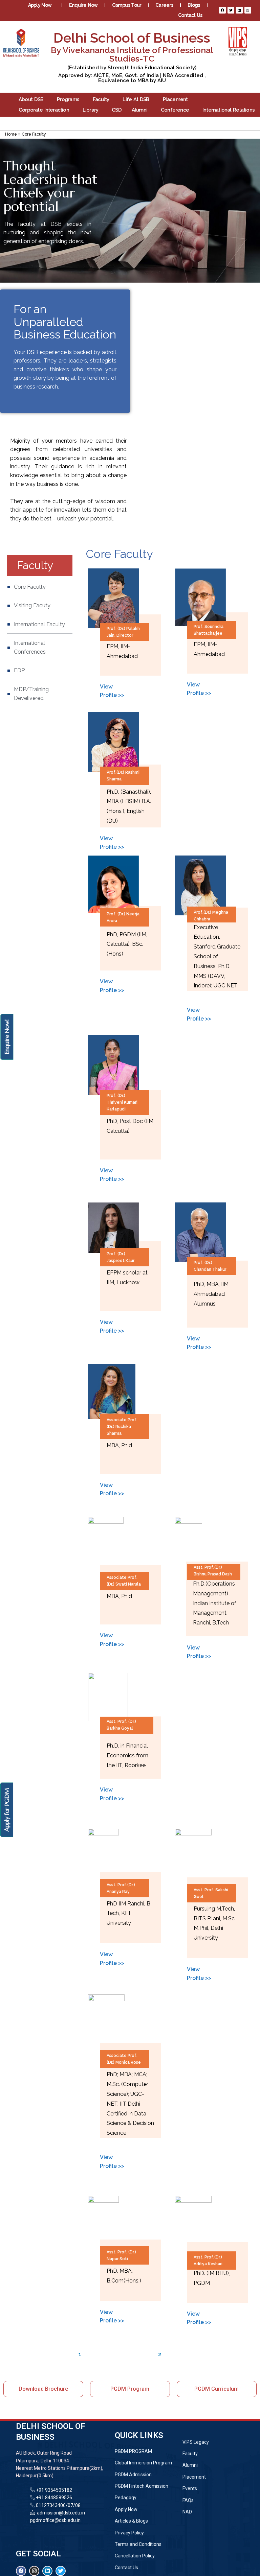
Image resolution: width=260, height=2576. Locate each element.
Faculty (101, 99)
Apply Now (40, 5)
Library (90, 110)
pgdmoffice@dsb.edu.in (55, 2520)
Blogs (194, 5)
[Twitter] (231, 10)
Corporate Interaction (44, 110)
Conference (175, 110)
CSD (117, 110)
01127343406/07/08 (58, 2505)
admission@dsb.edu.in (60, 2513)
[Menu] (130, 123)
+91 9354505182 (54, 2490)
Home (11, 134)
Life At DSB (136, 99)
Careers (164, 5)
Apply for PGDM (7, 1810)
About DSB (31, 99)
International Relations (229, 110)
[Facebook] (222, 10)
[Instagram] (248, 10)
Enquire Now (83, 5)
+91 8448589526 (53, 2498)
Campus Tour (127, 5)
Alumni (139, 110)
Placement (175, 99)
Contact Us (190, 15)
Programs (68, 99)
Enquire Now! (7, 1037)
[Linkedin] (239, 10)
